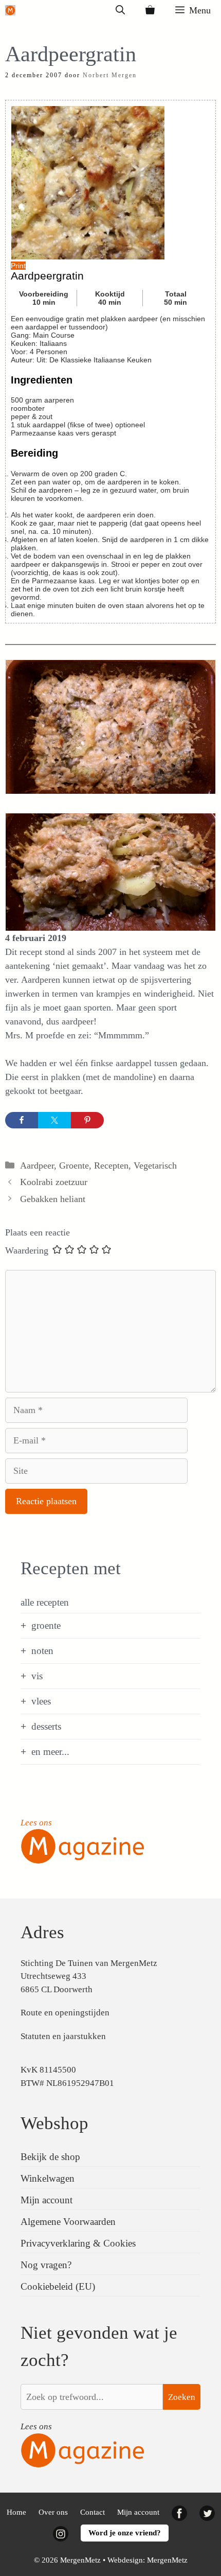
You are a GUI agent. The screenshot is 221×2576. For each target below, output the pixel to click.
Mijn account (47, 2200)
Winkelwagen (48, 2178)
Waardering (27, 1250)
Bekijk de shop (50, 2157)
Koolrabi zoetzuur (54, 1182)
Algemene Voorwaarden (68, 2222)
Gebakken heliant (53, 1199)
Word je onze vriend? (125, 2533)
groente (46, 1625)
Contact (93, 2512)
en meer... (50, 1752)
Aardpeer (37, 1165)
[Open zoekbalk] (120, 10)
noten (42, 1651)
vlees (41, 1701)
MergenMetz (167, 2560)
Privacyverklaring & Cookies (78, 2243)
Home (16, 2512)
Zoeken (182, 2397)
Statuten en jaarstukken (63, 2036)
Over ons (53, 2512)
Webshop (54, 2123)
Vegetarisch (155, 1165)
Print (18, 266)
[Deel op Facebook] (22, 1120)
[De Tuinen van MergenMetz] (10, 10)
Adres (42, 1932)
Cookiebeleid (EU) (58, 2286)
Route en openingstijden (65, 2013)
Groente (74, 1165)
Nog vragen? (46, 2265)
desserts (46, 1726)
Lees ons (36, 1823)
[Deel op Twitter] (54, 1120)
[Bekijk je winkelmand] (150, 10)
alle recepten (45, 1602)
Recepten (111, 1165)
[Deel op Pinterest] (87, 1120)
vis (37, 1676)
